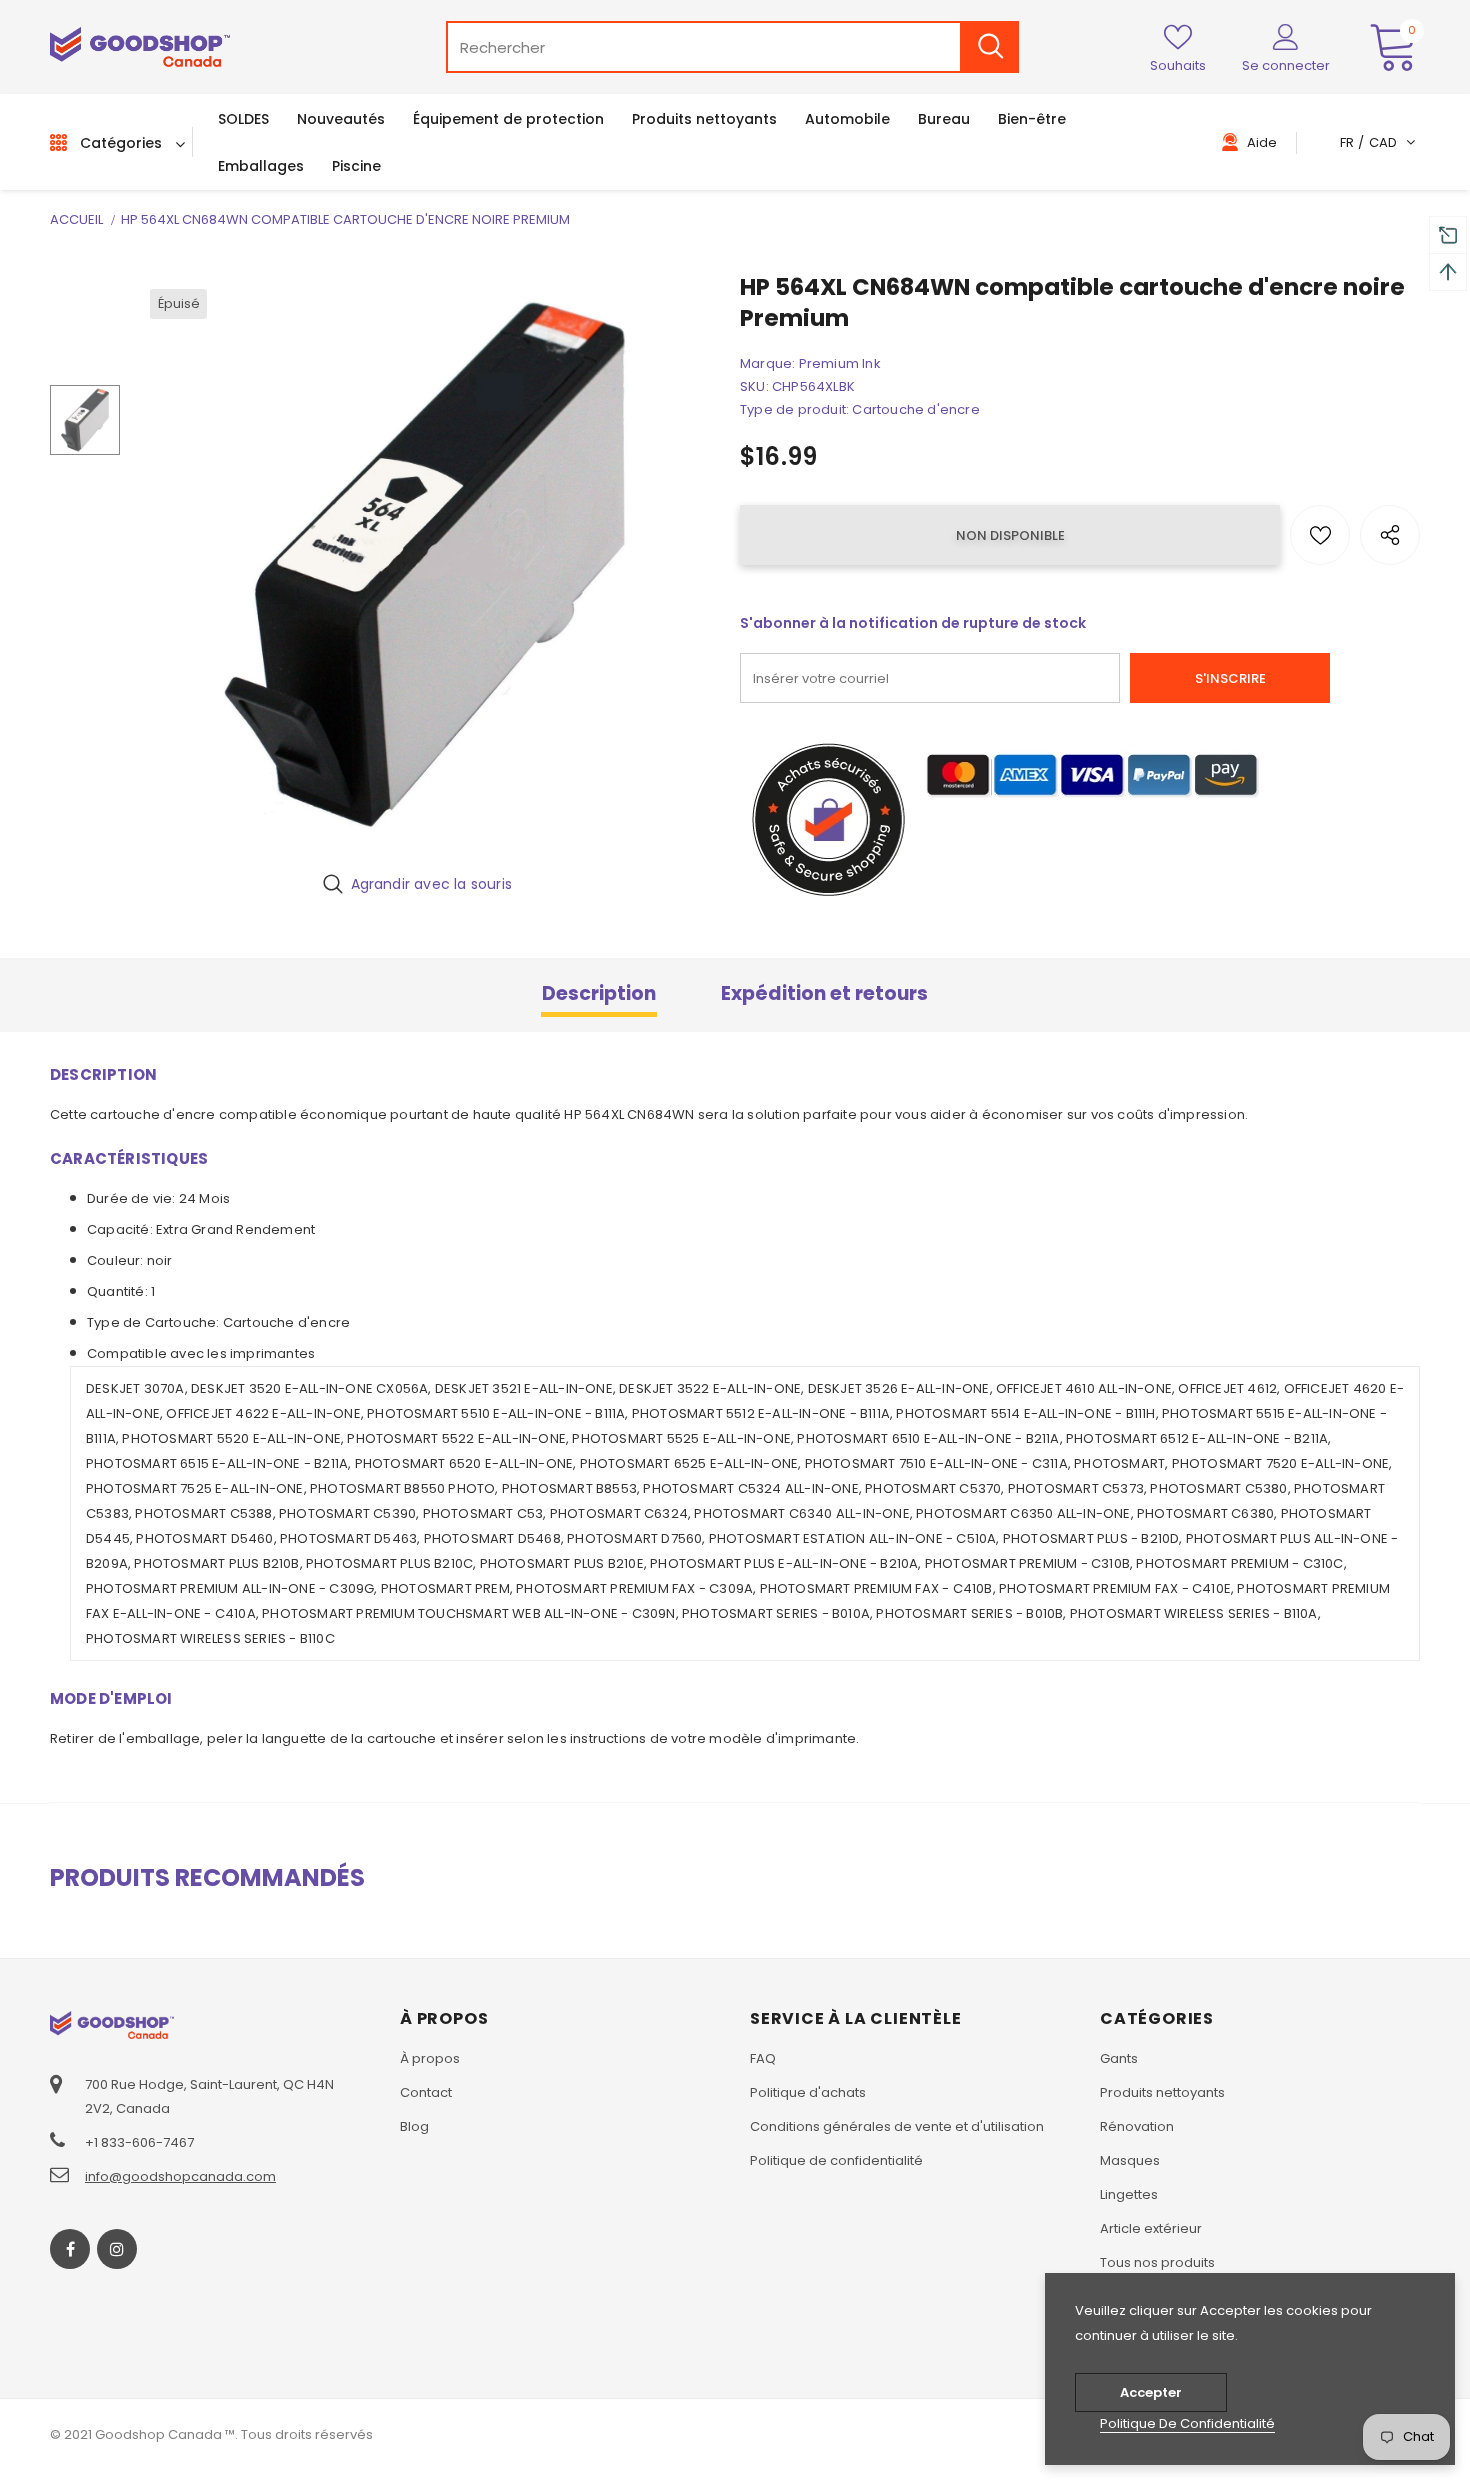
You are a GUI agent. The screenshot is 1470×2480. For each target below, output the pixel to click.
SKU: (754, 386)
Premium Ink (840, 363)
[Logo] (140, 47)
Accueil (76, 219)
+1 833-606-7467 (139, 2142)
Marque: (767, 363)
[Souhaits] (1320, 535)
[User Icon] (1286, 36)
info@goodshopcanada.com (180, 2176)
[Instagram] (117, 2249)
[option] (425, 564)
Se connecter (1286, 65)
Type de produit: (794, 409)
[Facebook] (70, 2249)
